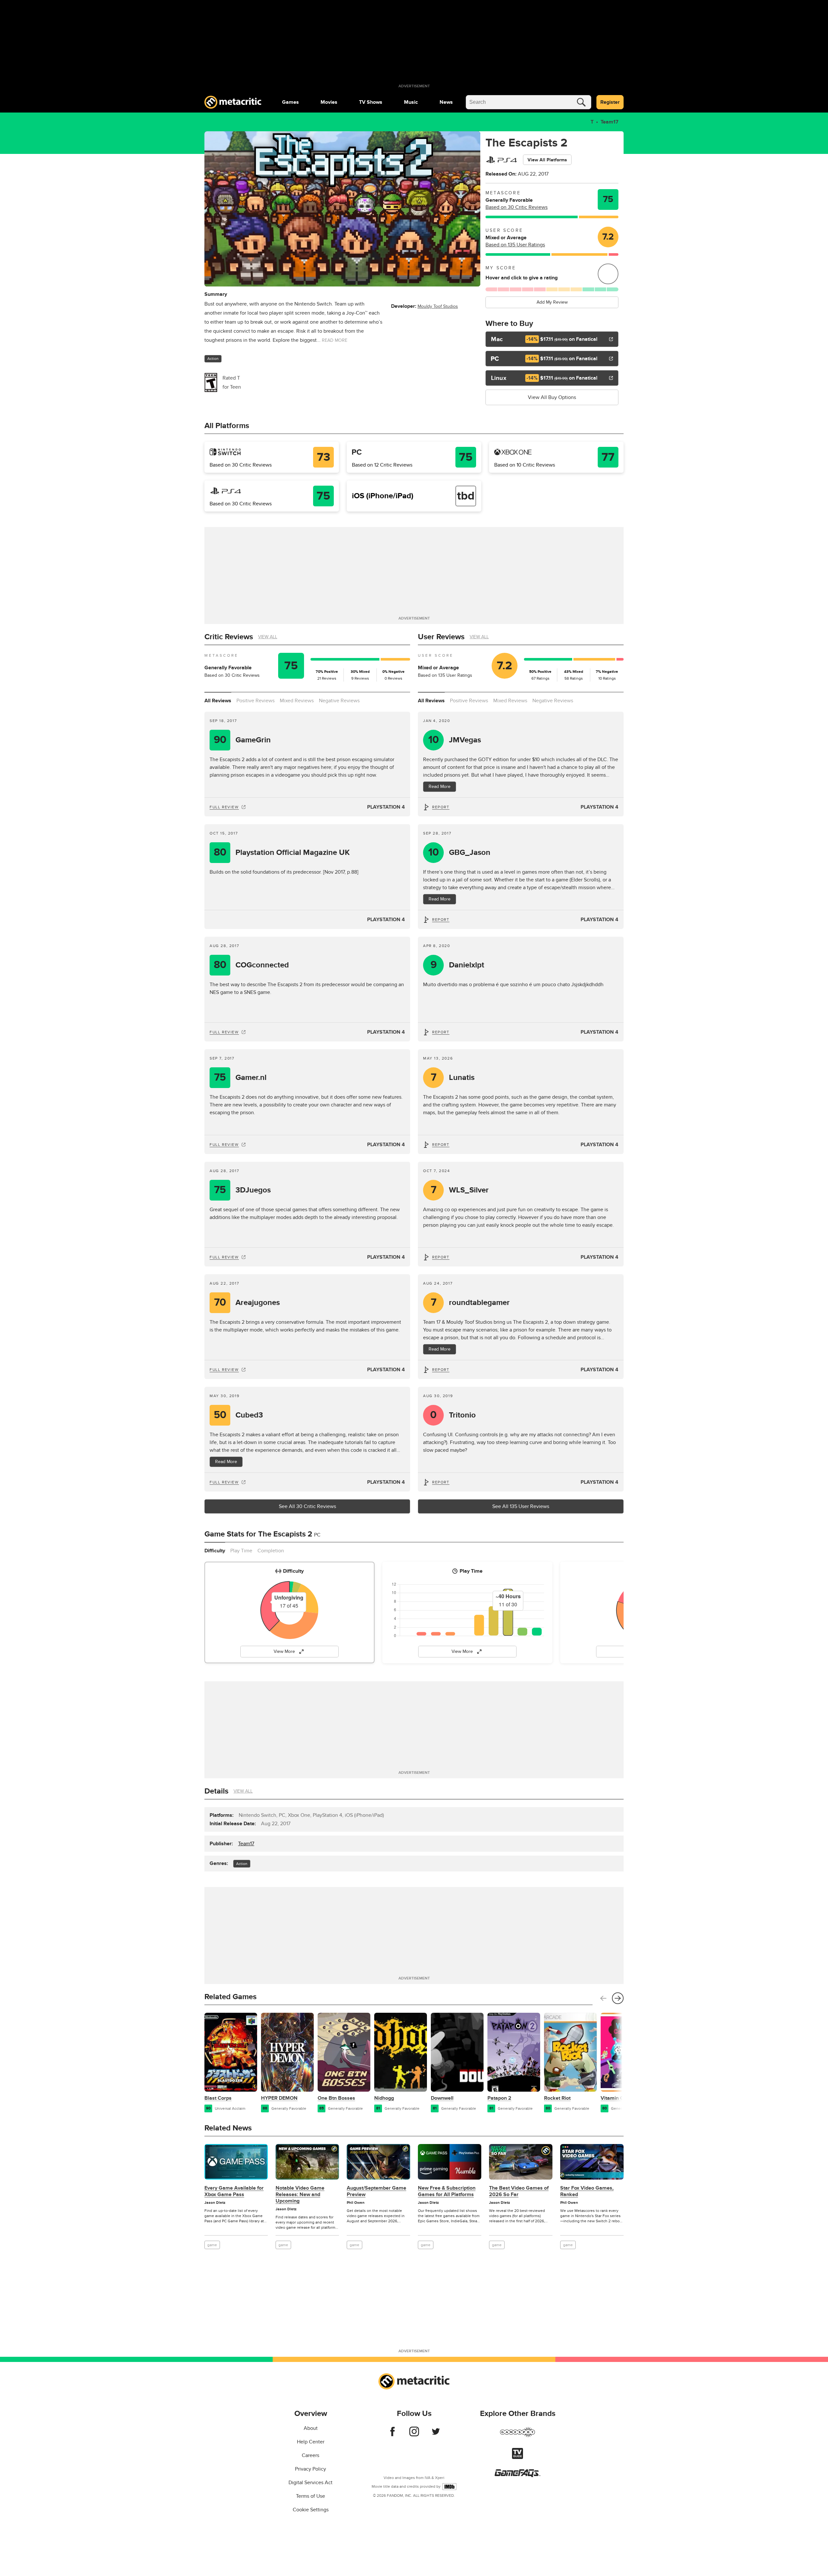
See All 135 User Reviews (521, 1506)
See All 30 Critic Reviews (307, 1506)
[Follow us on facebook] (392, 2435)
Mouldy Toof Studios (438, 306)
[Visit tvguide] (517, 2457)
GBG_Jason (459, 852)
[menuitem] (290, 102)
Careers (310, 2455)
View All (268, 637)
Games (290, 102)
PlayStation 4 (386, 807)
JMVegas (455, 740)
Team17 (610, 122)
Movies (329, 102)
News (446, 102)
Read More (440, 787)
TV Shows (371, 102)
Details (216, 1791)
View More (284, 1651)
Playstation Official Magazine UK (282, 852)
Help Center (311, 2442)
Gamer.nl (240, 1078)
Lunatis (453, 1078)
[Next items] (618, 1998)
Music (411, 102)
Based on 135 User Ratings (515, 245)
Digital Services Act (310, 2483)
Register (610, 102)
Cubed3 (239, 1415)
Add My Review (552, 302)
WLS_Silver (460, 1190)
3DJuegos (242, 1190)
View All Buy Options (552, 397)
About (311, 2428)
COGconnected (251, 965)
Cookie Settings (311, 2510)
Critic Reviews (229, 637)
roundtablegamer (470, 1303)
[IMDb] (449, 2487)
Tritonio (453, 1415)
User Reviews (441, 637)
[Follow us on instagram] (414, 2435)
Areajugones (247, 1303)
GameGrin (242, 740)
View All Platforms (547, 160)
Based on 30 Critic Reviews (517, 207)
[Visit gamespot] (517, 2436)
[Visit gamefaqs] (517, 2475)
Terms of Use (310, 2496)
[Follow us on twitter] (436, 2435)
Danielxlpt (458, 965)
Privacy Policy (310, 2469)
